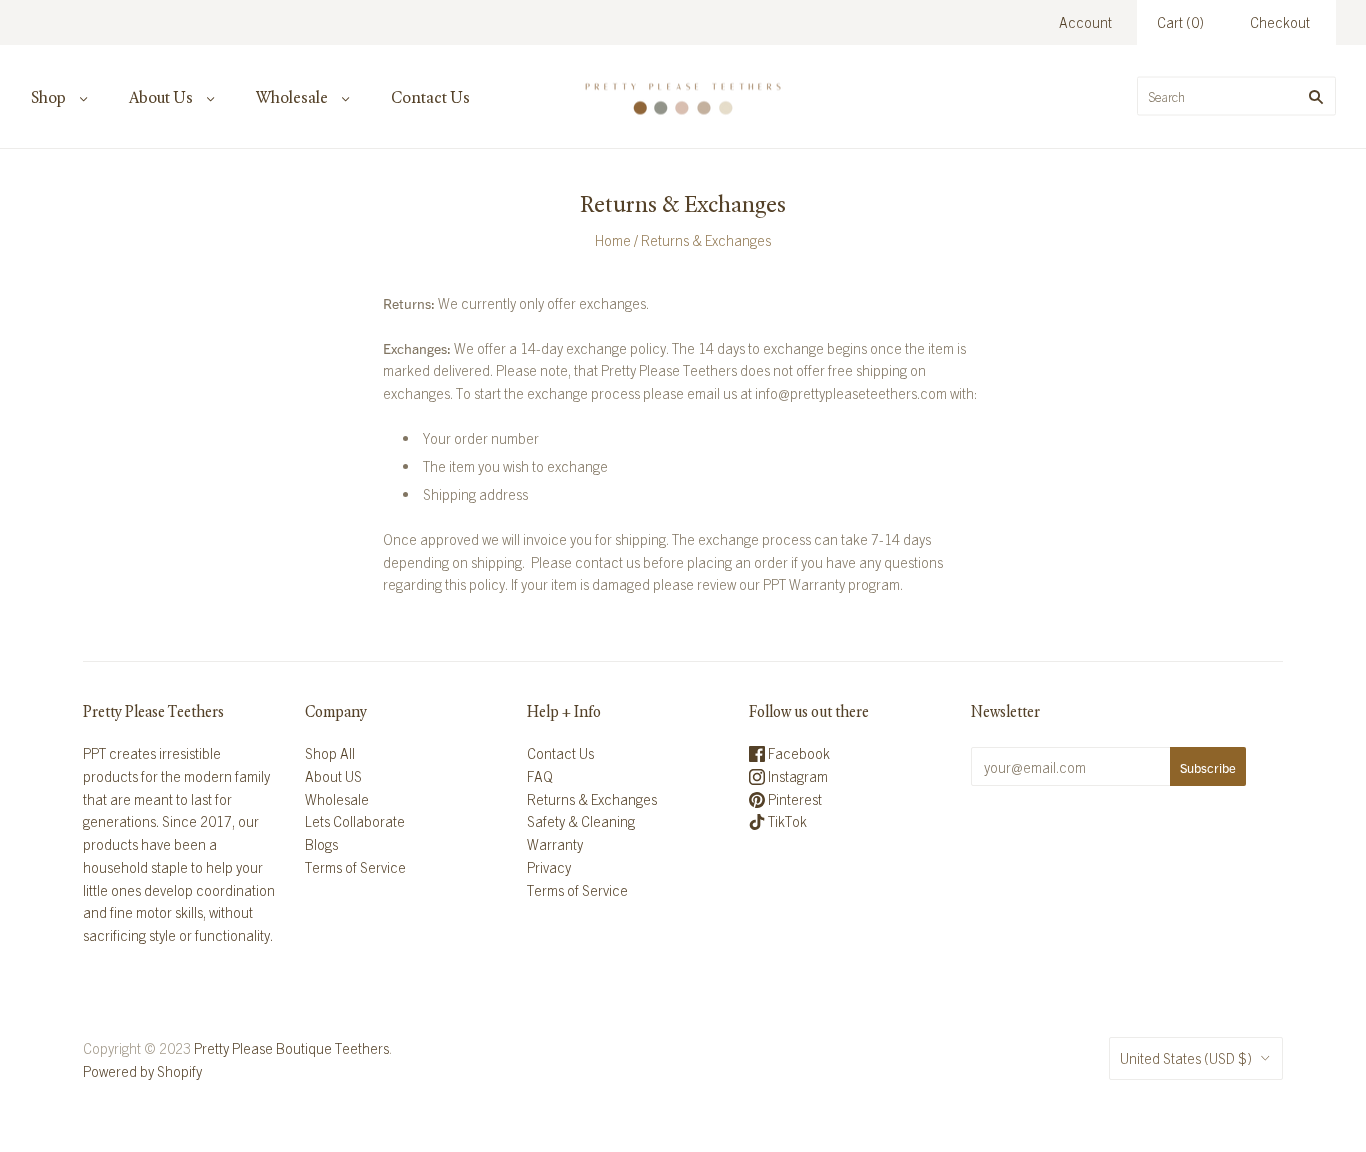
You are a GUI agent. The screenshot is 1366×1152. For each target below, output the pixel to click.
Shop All (330, 753)
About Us (161, 97)
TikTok (786, 821)
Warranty (555, 844)
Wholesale (292, 97)
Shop (48, 97)
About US (333, 776)
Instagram (796, 776)
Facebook (797, 753)
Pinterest (793, 799)
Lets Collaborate (355, 821)
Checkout (1280, 22)
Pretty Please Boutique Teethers (291, 1048)
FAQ (540, 776)
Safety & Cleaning (581, 821)
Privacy (549, 867)
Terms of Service (355, 867)
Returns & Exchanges (592, 799)
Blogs (321, 844)
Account (1085, 22)
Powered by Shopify (142, 1071)
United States (1186, 1058)
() (1180, 22)
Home (613, 240)
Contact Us (430, 97)
